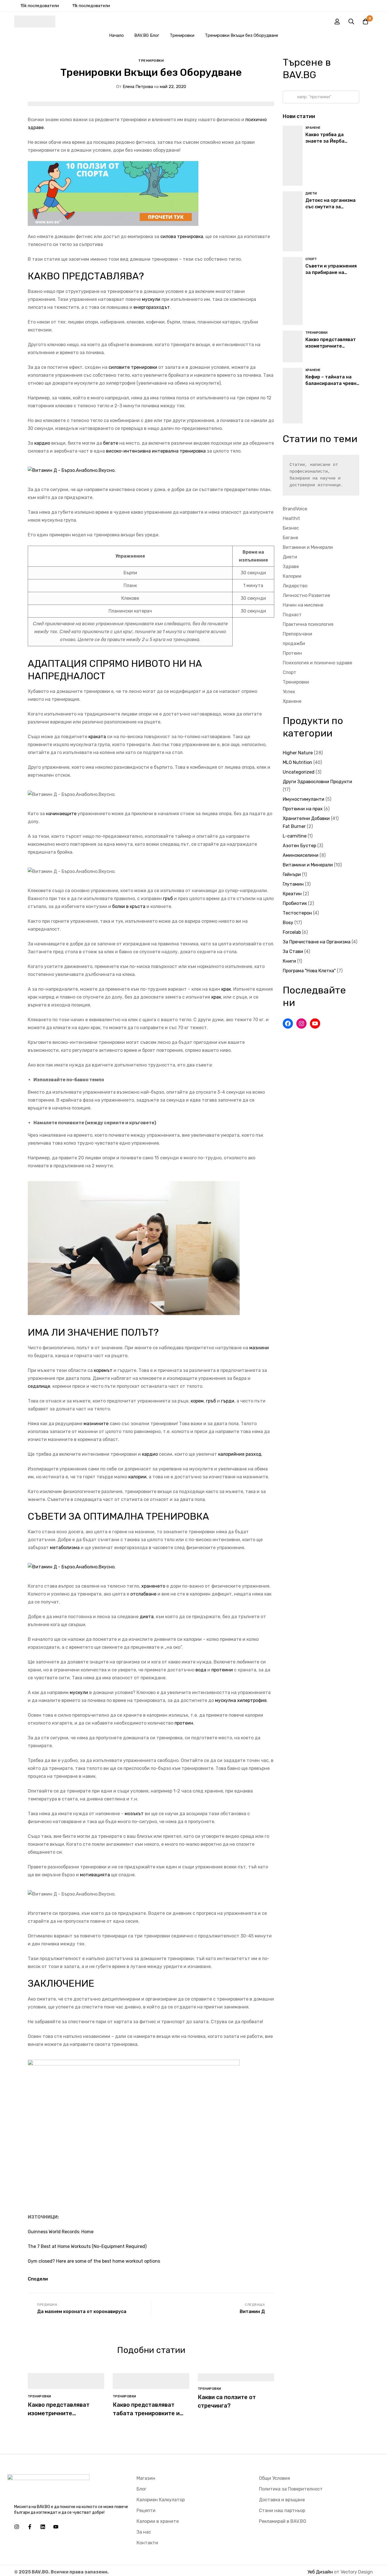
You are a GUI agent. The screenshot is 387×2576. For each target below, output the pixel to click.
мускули (151, 299)
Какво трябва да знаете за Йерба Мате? (325, 141)
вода (201, 1670)
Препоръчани (297, 634)
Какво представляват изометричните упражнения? (59, 2413)
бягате (111, 443)
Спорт (290, 672)
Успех (289, 692)
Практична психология (308, 624)
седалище (39, 1386)
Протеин (292, 653)
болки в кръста (129, 906)
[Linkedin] (43, 2527)
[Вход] (337, 22)
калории (137, 1477)
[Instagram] (301, 1023)
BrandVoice (295, 509)
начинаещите (61, 814)
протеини (222, 1670)
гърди (228, 1401)
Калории (292, 576)
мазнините (96, 1424)
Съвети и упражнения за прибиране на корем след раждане (331, 272)
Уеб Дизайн (320, 2572)
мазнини (259, 1348)
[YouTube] (315, 1023)
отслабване (144, 1594)
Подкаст (292, 615)
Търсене (289, 97)
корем (197, 1401)
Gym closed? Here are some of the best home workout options (94, 2261)
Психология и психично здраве (317, 663)
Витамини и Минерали (308, 547)
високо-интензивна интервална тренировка (156, 451)
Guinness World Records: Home (61, 2232)
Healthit (291, 518)
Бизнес (291, 528)
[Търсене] (351, 22)
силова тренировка (182, 236)
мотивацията (95, 1875)
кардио (42, 443)
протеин (184, 1723)
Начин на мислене (303, 605)
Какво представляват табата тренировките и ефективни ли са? (146, 2413)
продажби (294, 644)
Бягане (290, 538)
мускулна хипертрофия (241, 1700)
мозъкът (134, 1814)
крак (226, 989)
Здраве (291, 567)
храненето (154, 1586)
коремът (103, 1370)
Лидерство (295, 586)
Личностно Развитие (306, 595)
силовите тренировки (133, 367)
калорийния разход (239, 1454)
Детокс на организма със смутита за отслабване (330, 207)
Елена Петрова (135, 87)
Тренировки (182, 35)
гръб (168, 899)
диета (147, 1617)
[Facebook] (288, 1023)
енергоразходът (152, 307)
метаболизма (65, 1548)
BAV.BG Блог (147, 35)
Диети (290, 557)
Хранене (292, 701)
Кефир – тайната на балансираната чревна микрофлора (332, 383)
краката (97, 737)
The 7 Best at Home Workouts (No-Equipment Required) (87, 2246)
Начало (116, 35)
